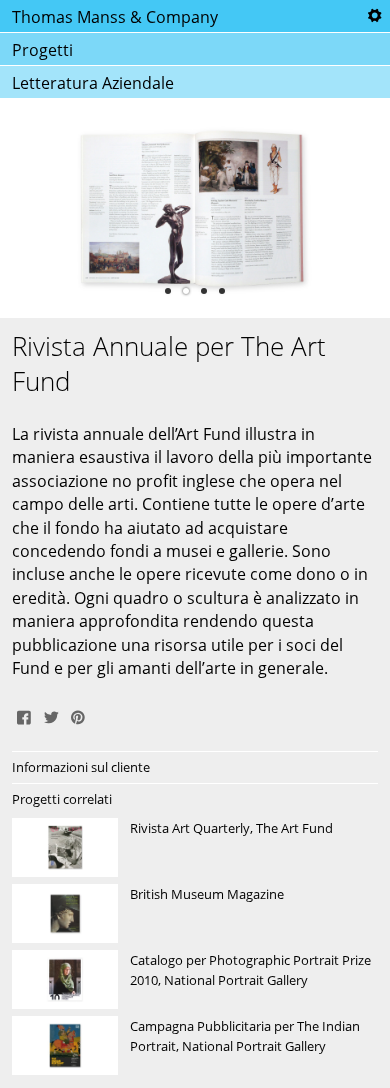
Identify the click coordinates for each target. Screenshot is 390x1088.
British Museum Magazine (195, 914)
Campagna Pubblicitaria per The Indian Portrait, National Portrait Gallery (195, 1046)
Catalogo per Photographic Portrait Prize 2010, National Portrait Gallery (195, 980)
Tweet (51, 715)
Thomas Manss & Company (115, 17)
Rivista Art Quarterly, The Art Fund (195, 848)
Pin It (78, 715)
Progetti (42, 50)
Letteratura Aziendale (93, 83)
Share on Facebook (24, 715)
